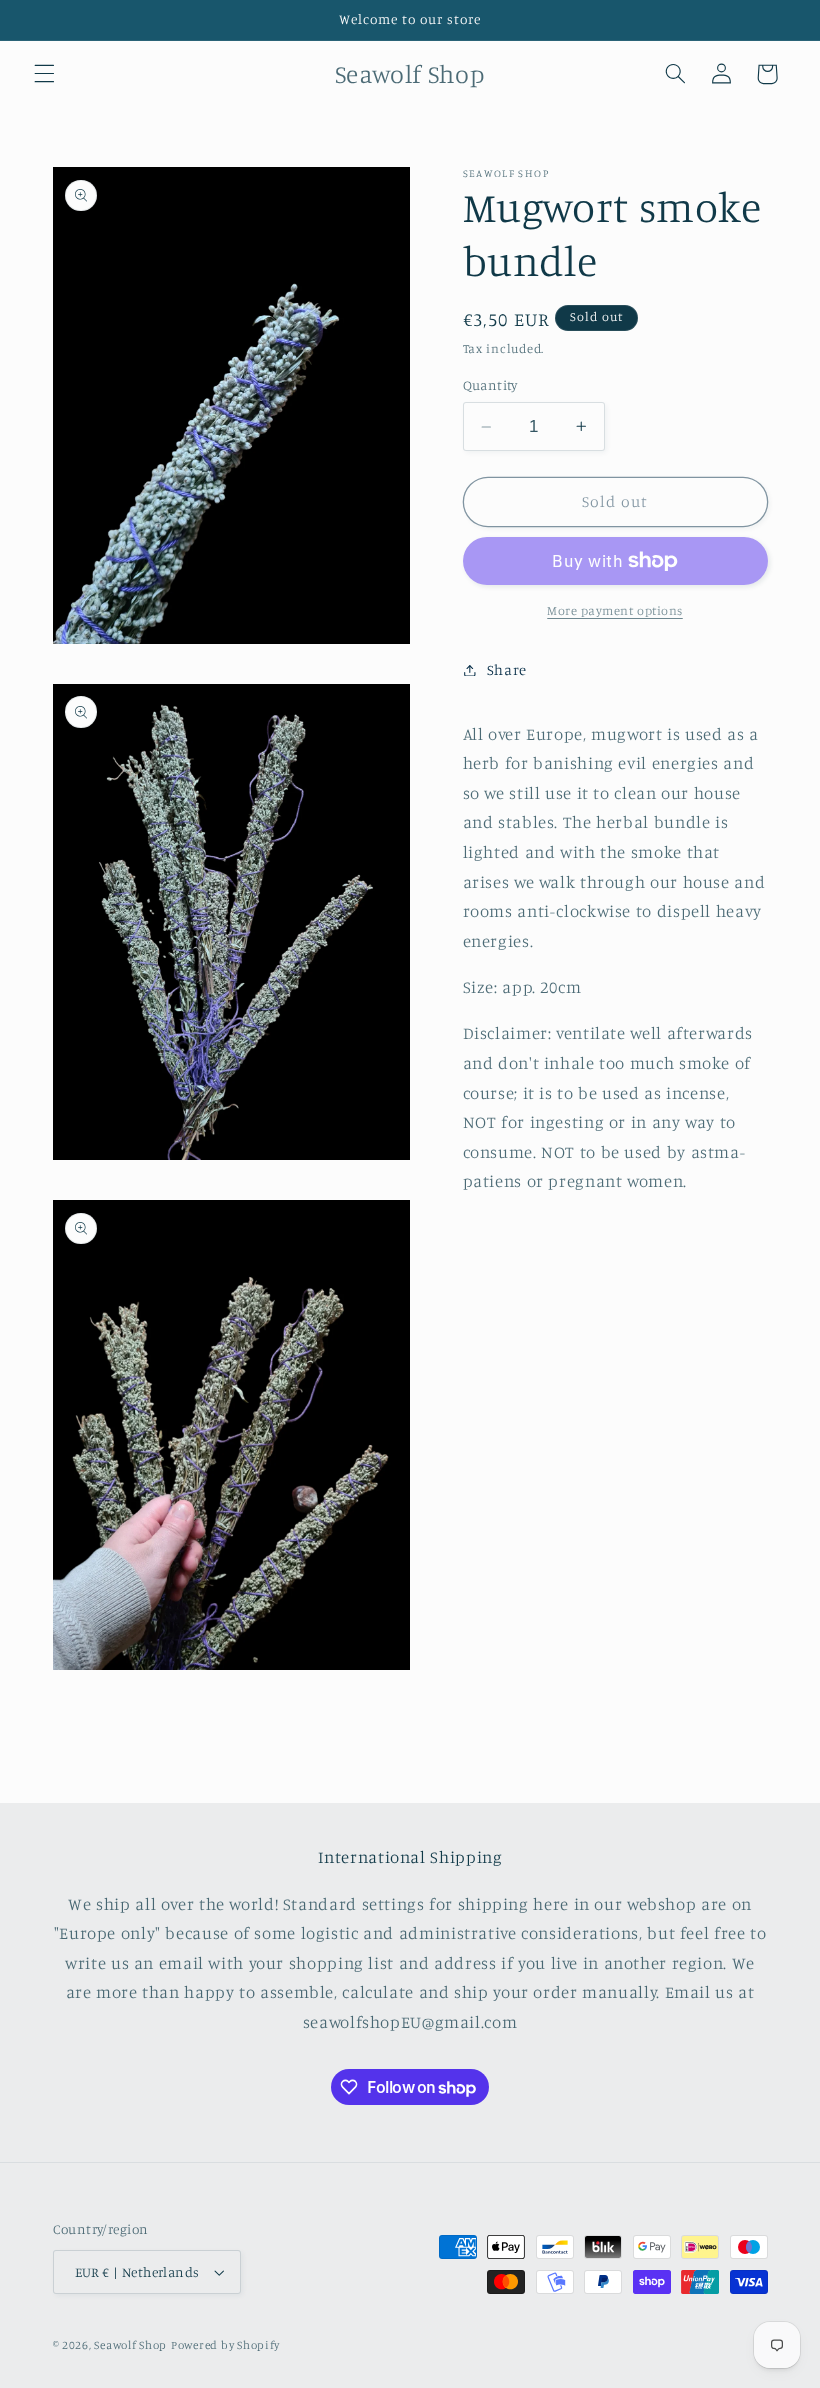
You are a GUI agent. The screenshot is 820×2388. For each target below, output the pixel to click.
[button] (44, 74)
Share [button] (507, 669)
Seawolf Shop (130, 2345)
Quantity (490, 385)
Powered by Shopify (225, 2345)
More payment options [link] (615, 610)
